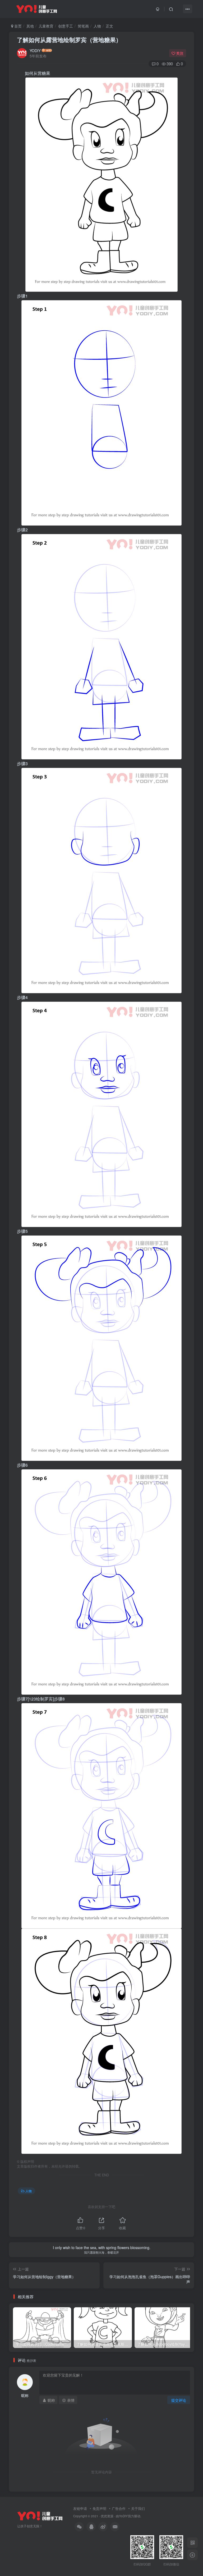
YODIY (35, 51)
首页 (17, 26)
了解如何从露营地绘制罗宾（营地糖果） (69, 40)
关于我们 (138, 2508)
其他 (30, 26)
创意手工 (66, 26)
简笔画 (83, 26)
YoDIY (123, 2516)
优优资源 (107, 2516)
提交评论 (179, 2400)
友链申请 (80, 2508)
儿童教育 (46, 26)
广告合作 (119, 2508)
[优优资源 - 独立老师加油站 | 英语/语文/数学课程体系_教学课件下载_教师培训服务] (40, 2515)
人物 (97, 26)
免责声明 (99, 2508)
